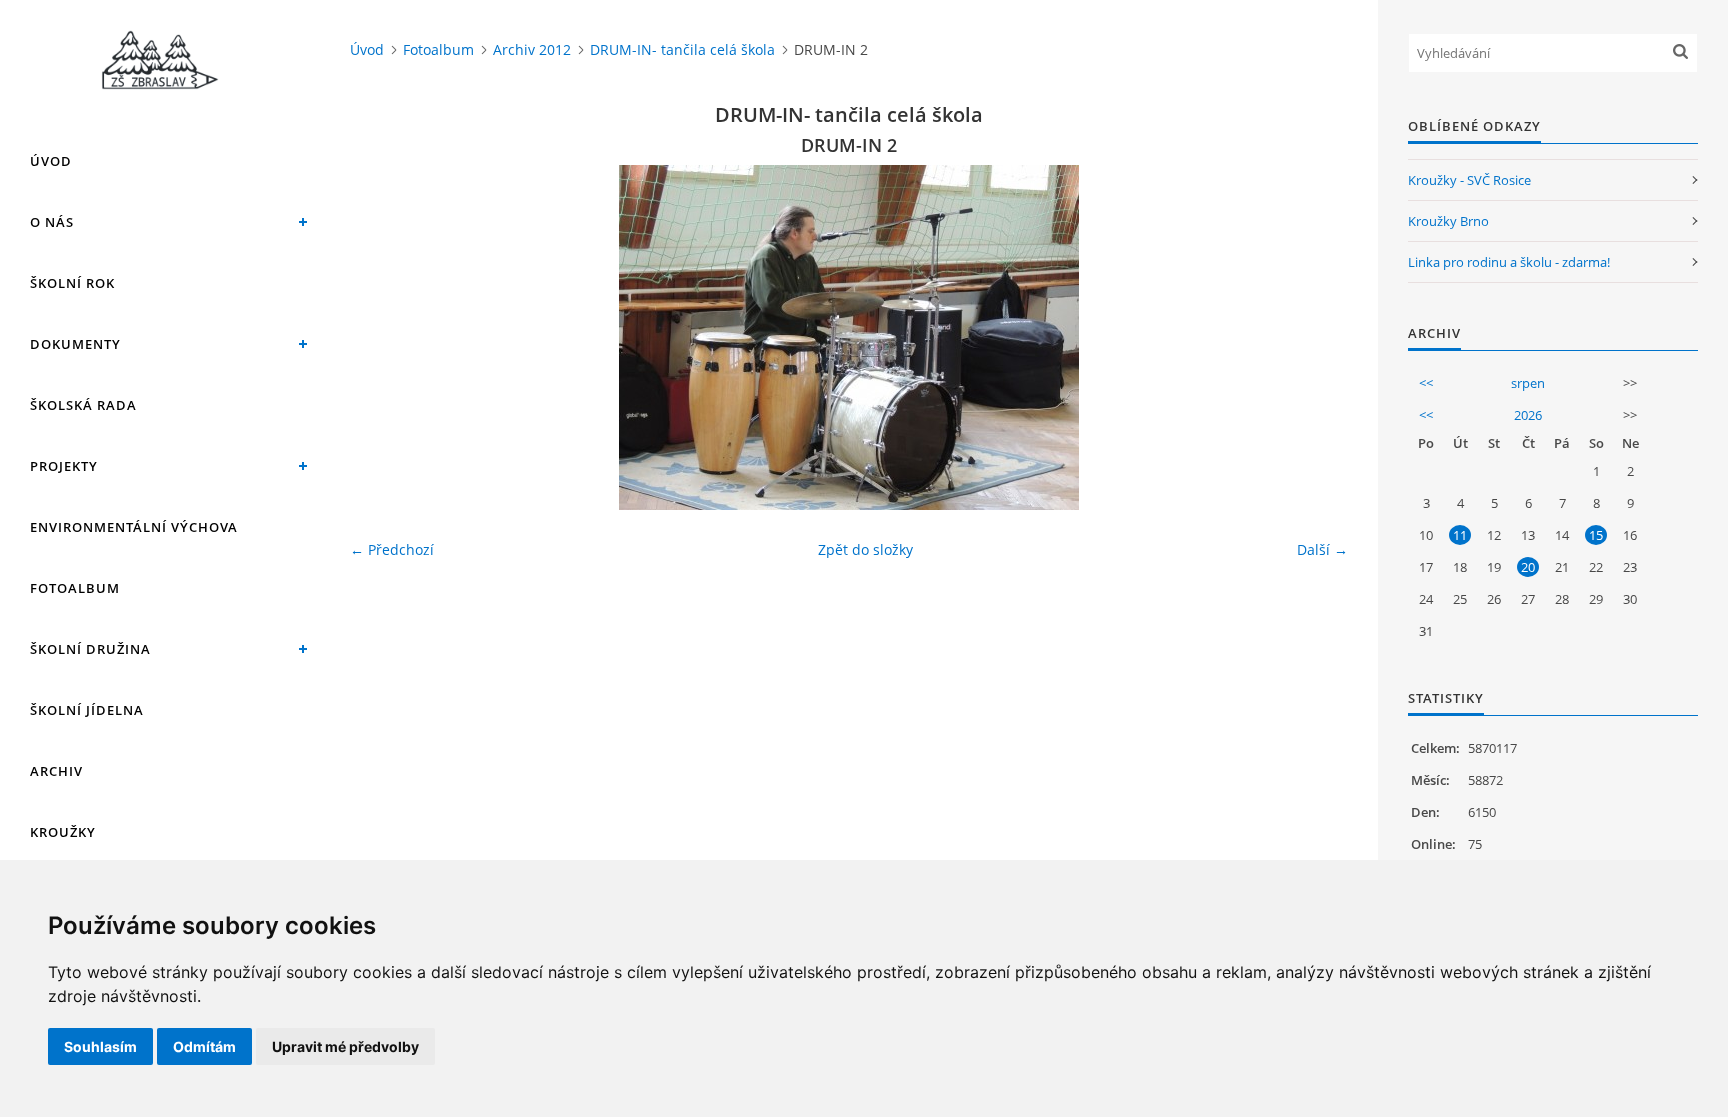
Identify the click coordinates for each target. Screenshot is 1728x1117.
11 (1460, 535)
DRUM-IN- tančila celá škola (682, 49)
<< (1426, 383)
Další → (1322, 549)
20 (1528, 567)
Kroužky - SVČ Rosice (1469, 180)
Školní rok (72, 283)
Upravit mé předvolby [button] (345, 1046)
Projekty (64, 466)
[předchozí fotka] (382, 337)
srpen (1528, 383)
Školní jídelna (87, 710)
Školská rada (83, 405)
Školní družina (90, 649)
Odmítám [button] (204, 1046)
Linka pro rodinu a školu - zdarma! (1509, 262)
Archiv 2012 (532, 49)
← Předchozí (392, 549)
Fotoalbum (75, 588)
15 (1596, 535)
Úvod (51, 161)
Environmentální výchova (134, 527)
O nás (52, 222)
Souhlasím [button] (100, 1046)
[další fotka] (1315, 337)
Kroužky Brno (1448, 221)
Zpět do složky (865, 549)
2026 (1528, 415)
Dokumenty (75, 344)
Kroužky (63, 832)
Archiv (56, 771)
